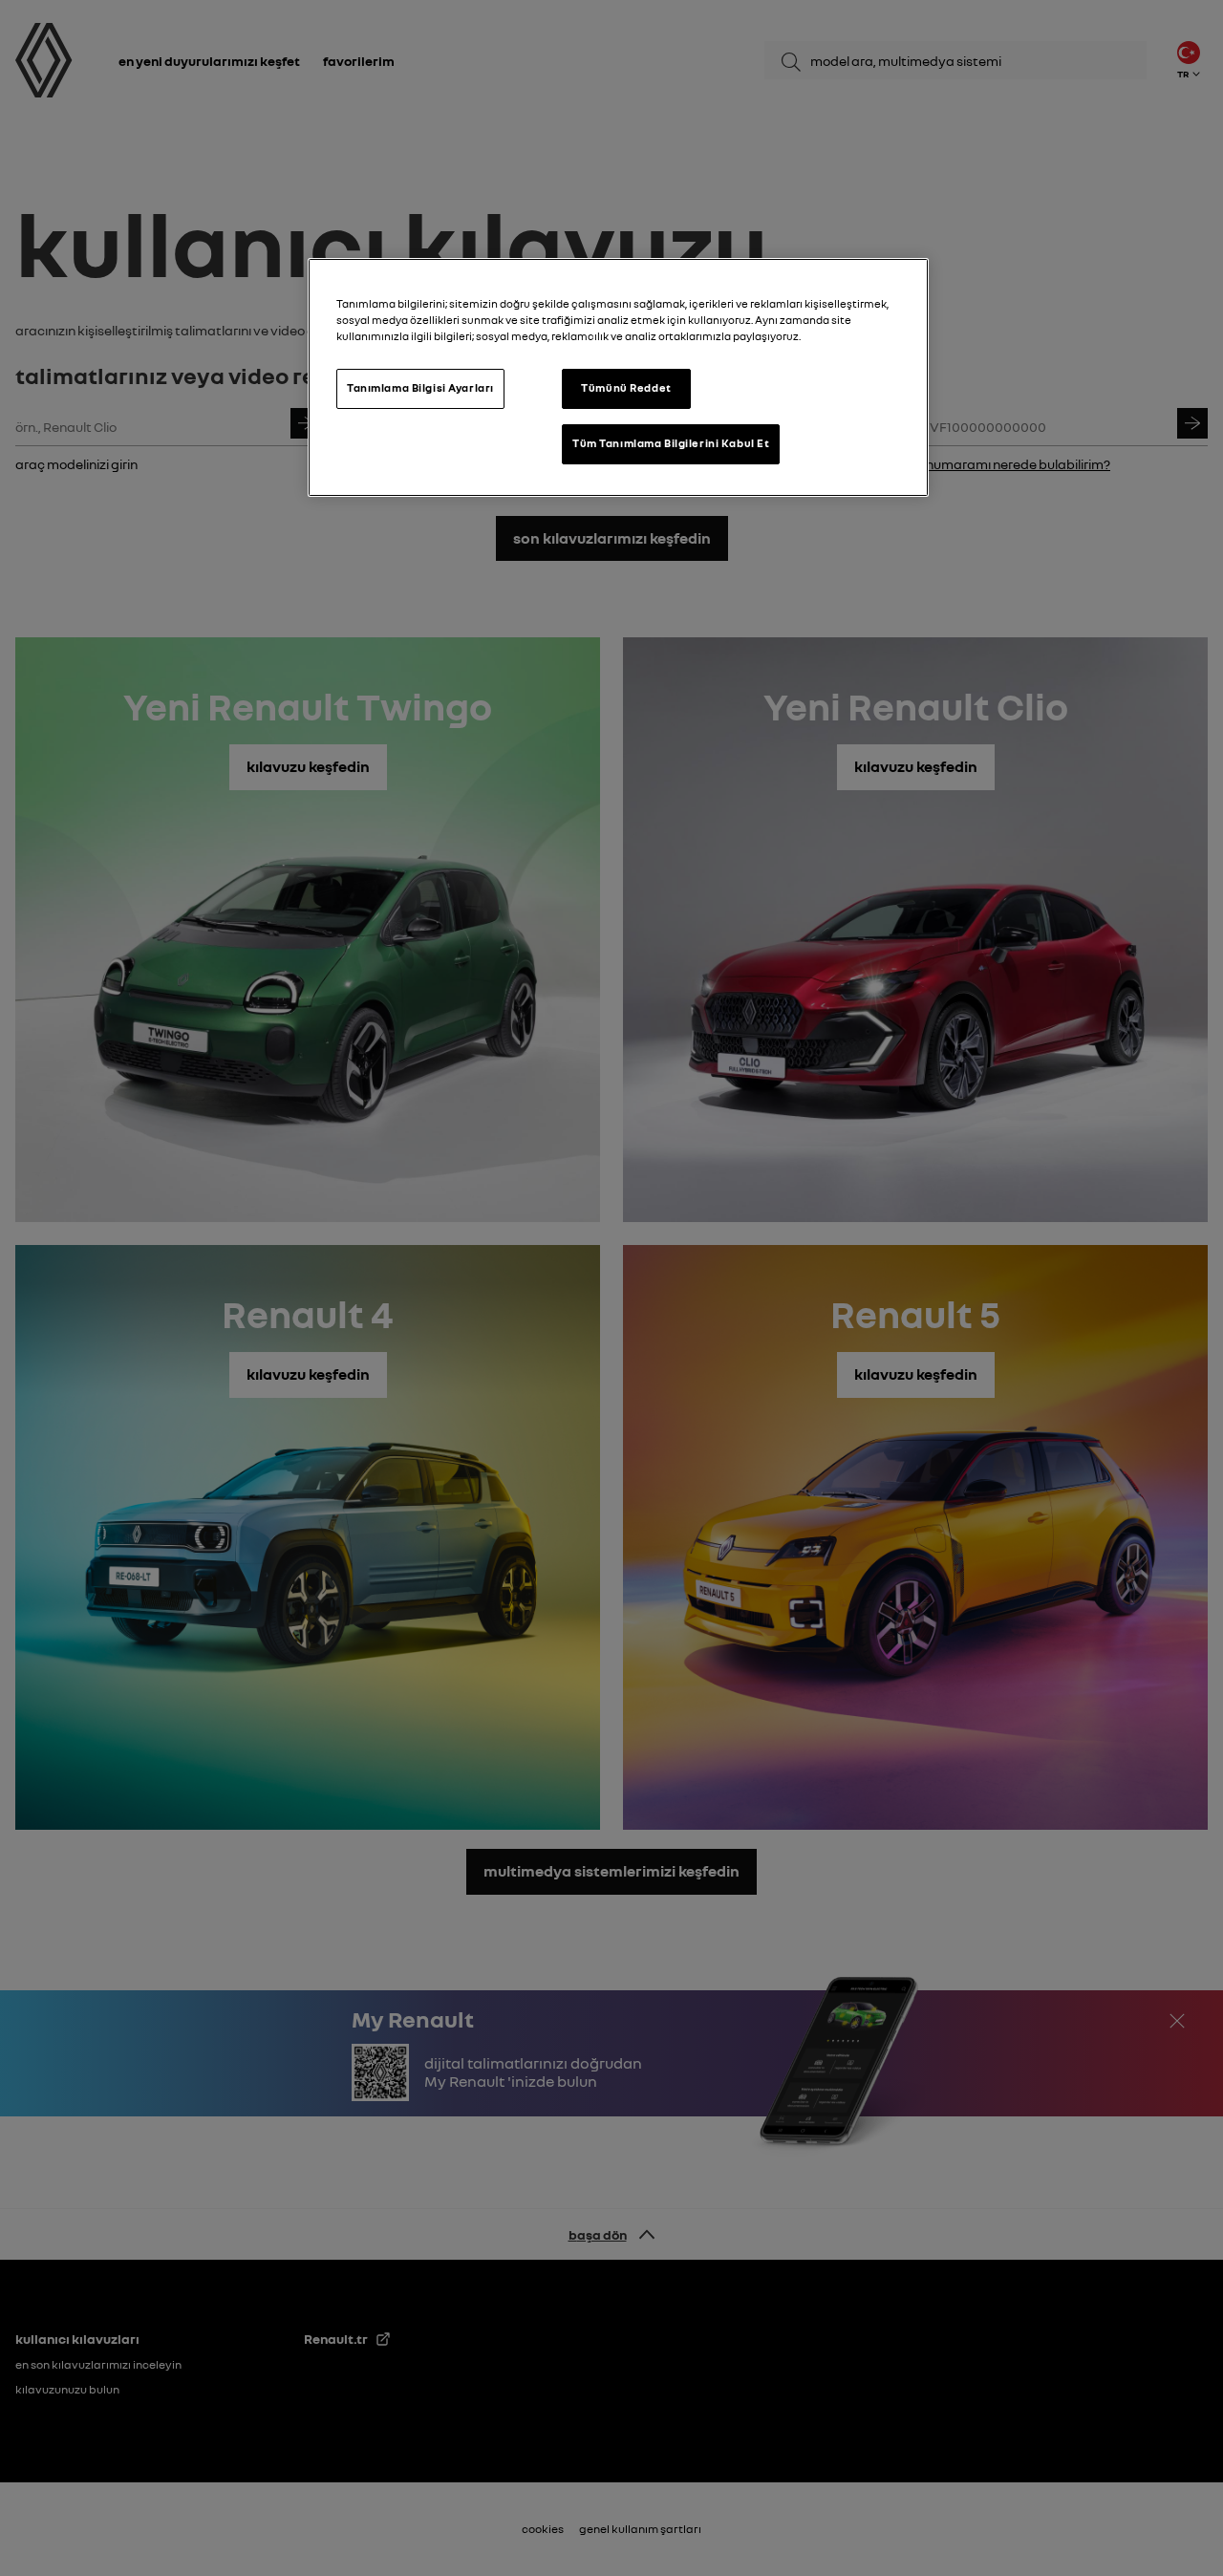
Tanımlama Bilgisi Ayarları (420, 388)
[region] (618, 377)
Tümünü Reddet (626, 388)
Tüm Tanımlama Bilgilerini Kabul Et (671, 443)
